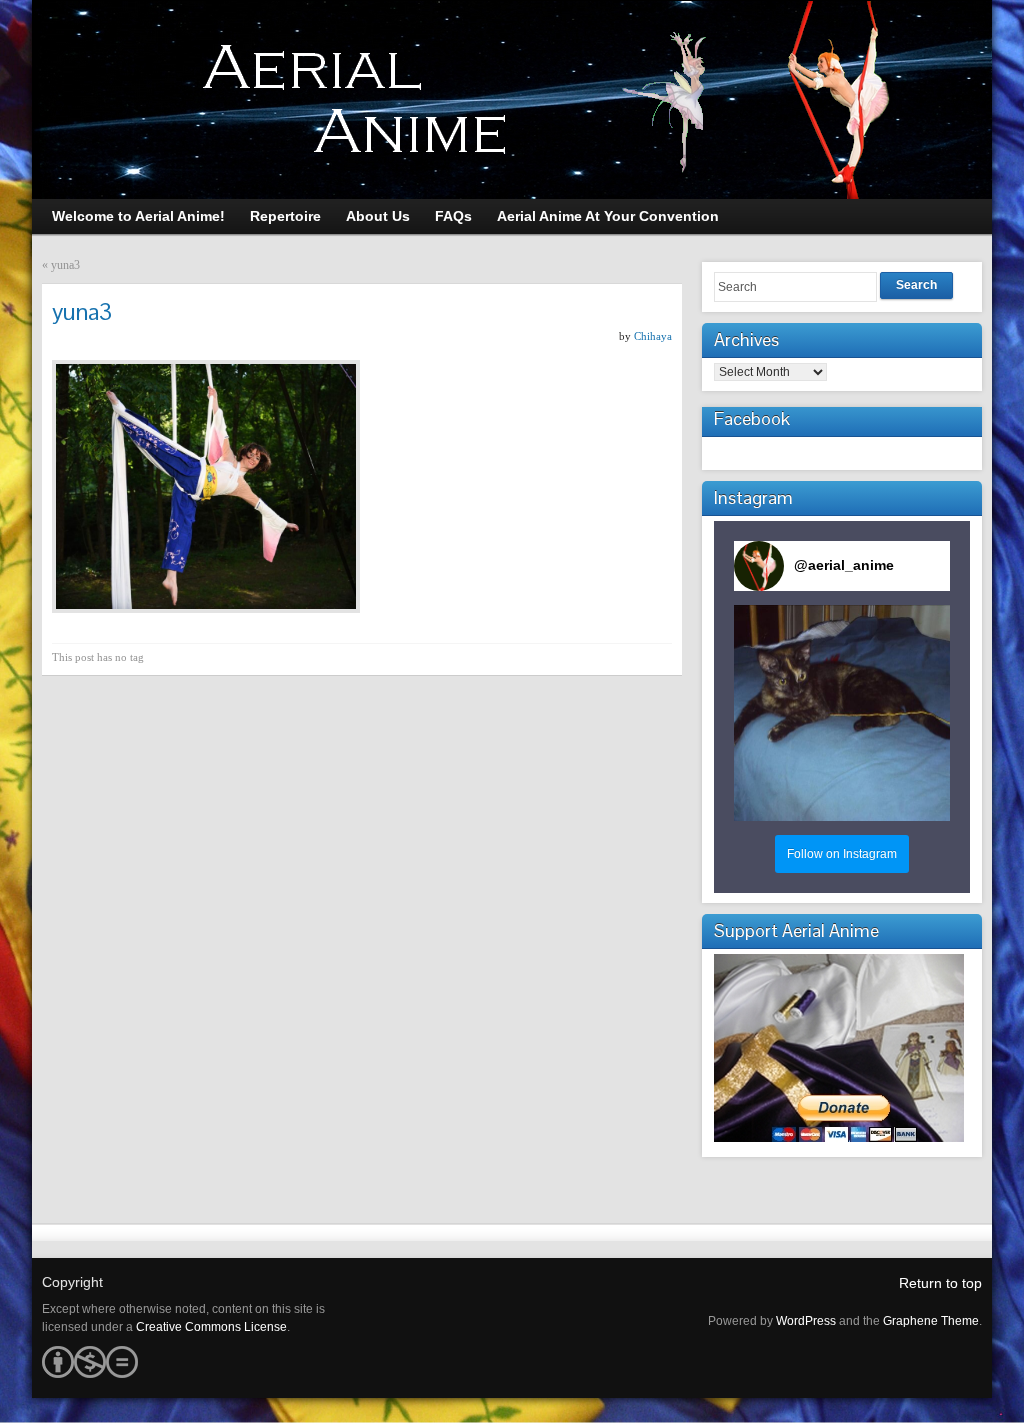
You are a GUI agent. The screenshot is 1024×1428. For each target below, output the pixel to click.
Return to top (940, 1283)
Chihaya (653, 336)
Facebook (752, 418)
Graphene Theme (931, 1321)
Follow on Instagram (842, 854)
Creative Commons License (211, 1327)
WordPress (806, 1321)
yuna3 (65, 265)
